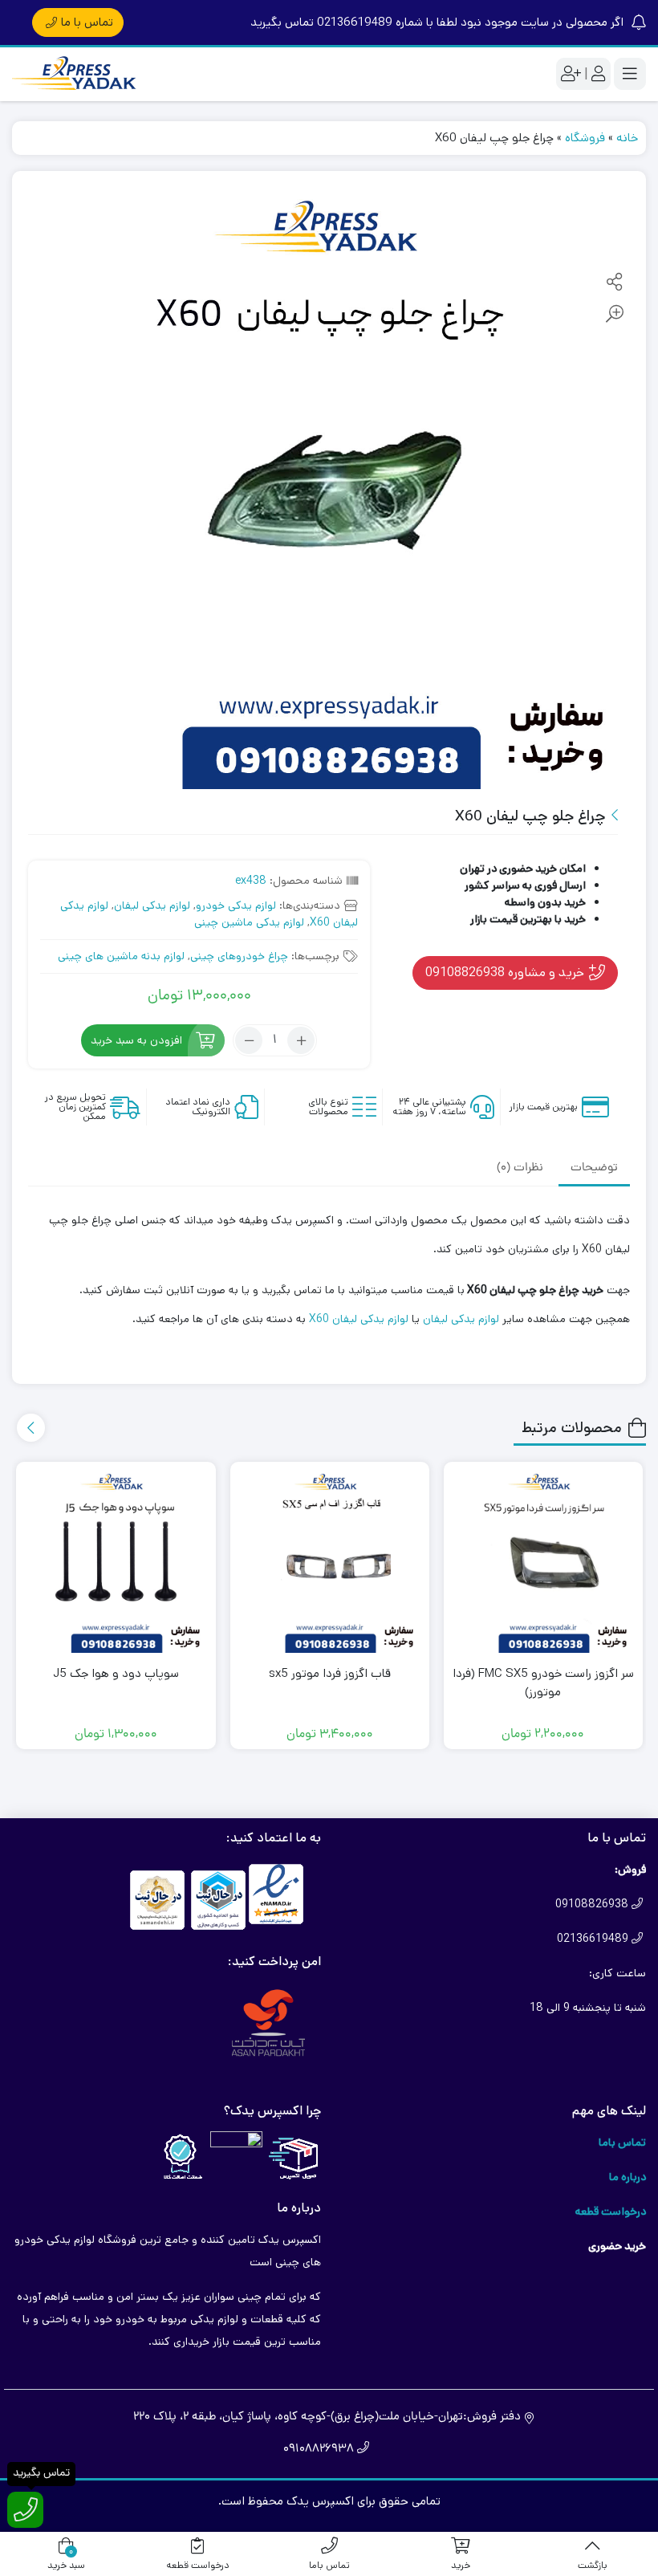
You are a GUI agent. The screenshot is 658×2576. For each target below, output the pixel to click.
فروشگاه (585, 138)
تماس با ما (87, 22)
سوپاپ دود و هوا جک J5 (116, 1673)
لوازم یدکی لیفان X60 (359, 1319)
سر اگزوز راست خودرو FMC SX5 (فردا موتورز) (543, 1683)
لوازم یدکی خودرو (236, 905)
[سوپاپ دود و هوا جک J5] (116, 1561)
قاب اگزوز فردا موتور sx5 (330, 1673)
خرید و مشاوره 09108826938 (506, 972)
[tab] (594, 1168)
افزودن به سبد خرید (136, 1040)
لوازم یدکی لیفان (152, 905)
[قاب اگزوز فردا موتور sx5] (330, 1561)
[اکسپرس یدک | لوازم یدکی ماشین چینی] (76, 74)
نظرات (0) (520, 1168)
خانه (627, 138)
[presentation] (31, 1428)
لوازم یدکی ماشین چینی (249, 922)
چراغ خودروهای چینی (239, 956)
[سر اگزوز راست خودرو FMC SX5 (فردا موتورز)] (543, 1561)
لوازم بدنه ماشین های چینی (121, 956)
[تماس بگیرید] (25, 2510)
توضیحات (594, 1168)
